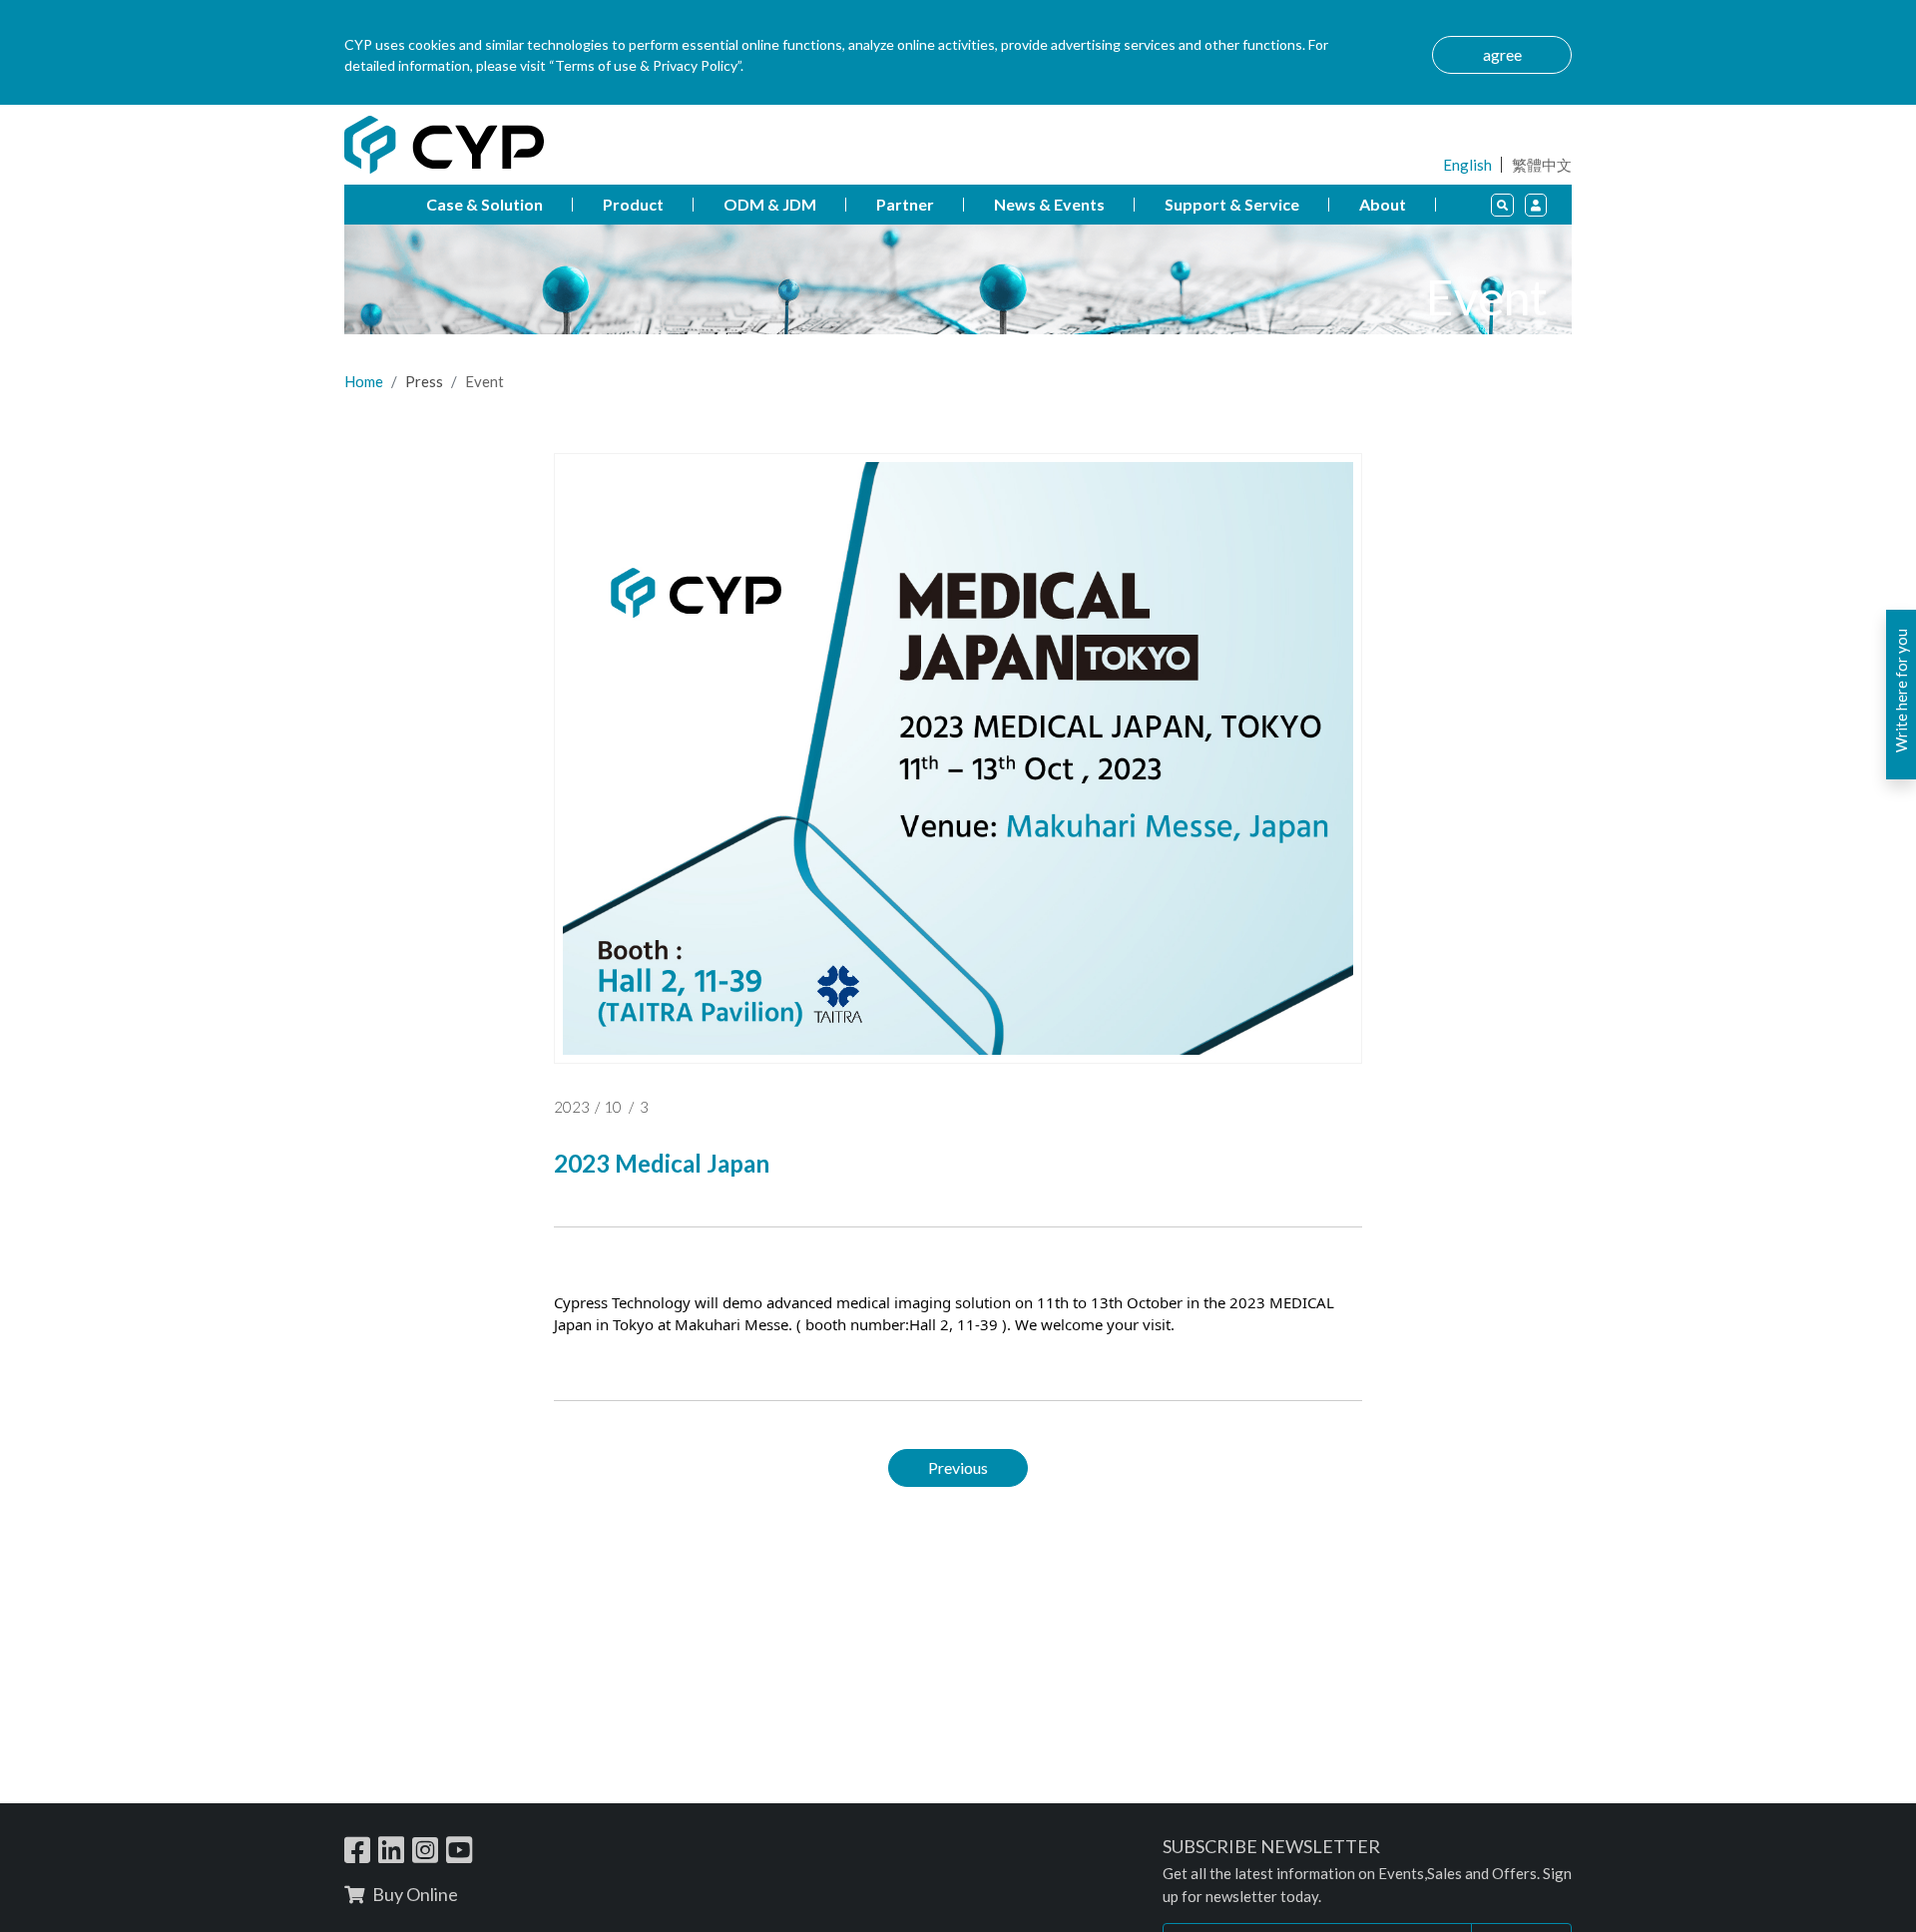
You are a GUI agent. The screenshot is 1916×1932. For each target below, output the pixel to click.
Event (484, 381)
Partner (905, 204)
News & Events (1049, 204)
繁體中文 (1542, 165)
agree (1502, 54)
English (1467, 165)
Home (364, 381)
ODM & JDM (770, 204)
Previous (958, 1466)
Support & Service (1232, 204)
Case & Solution (484, 204)
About (1383, 204)
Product (633, 204)
